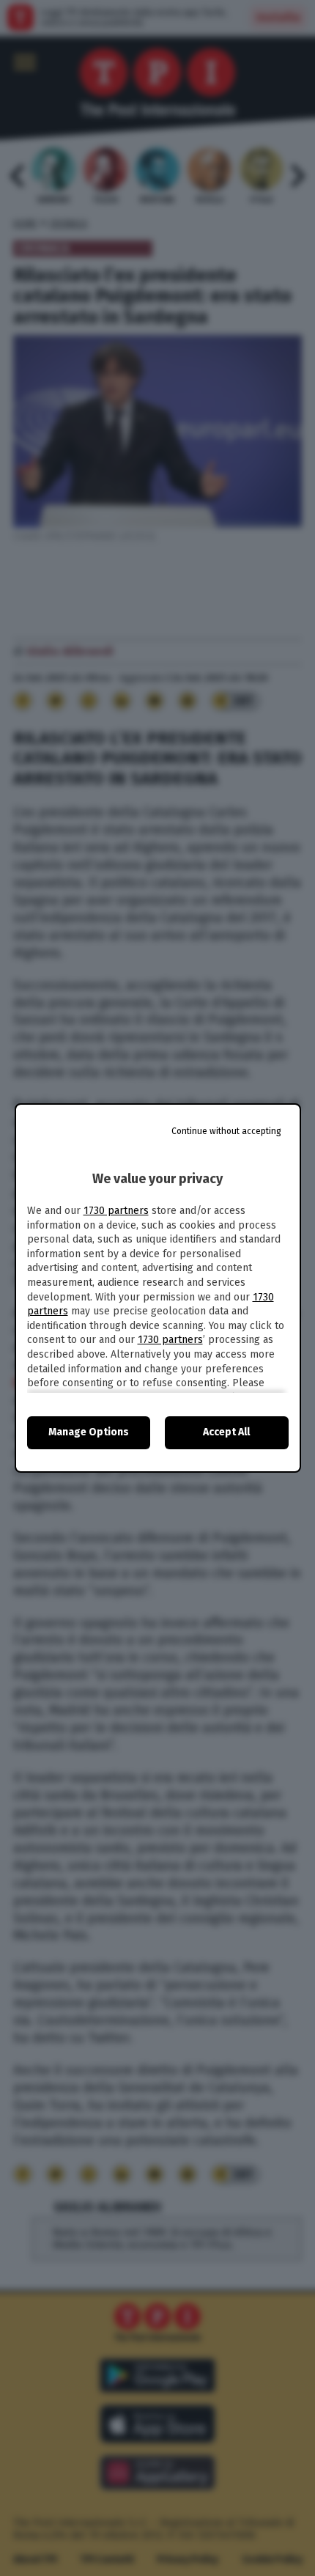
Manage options (89, 1432)
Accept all (226, 1432)
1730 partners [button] (116, 1211)
